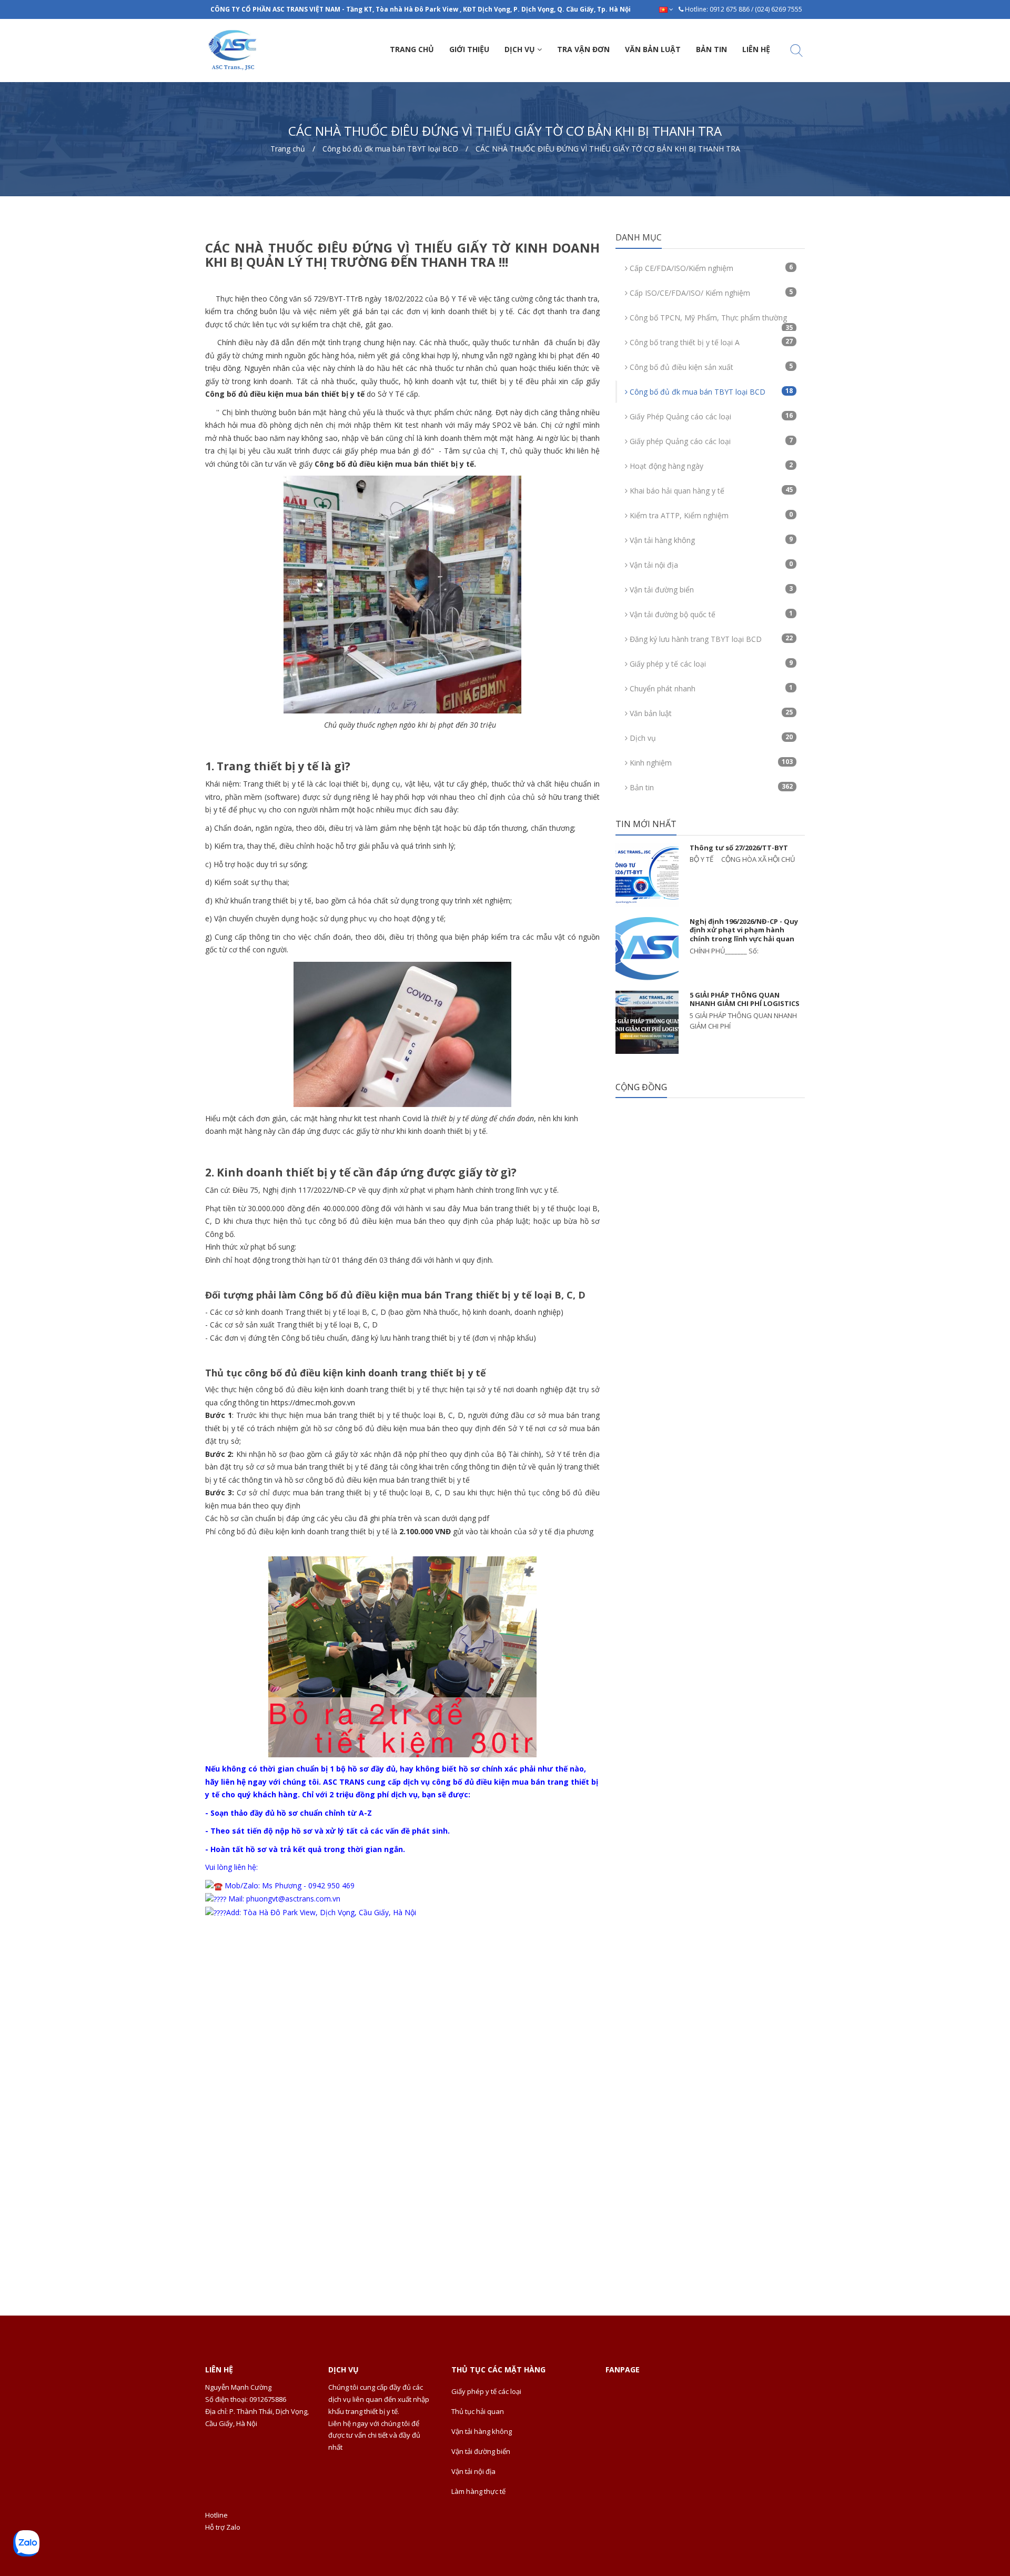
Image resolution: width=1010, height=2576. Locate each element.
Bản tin (710, 787)
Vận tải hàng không (710, 540)
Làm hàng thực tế (478, 2491)
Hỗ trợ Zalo (223, 2527)
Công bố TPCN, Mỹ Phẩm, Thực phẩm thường (710, 321)
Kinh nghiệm (710, 762)
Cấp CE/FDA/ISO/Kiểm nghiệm (710, 268)
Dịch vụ (710, 738)
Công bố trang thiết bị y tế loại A (710, 342)
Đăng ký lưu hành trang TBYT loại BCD (710, 639)
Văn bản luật (710, 713)
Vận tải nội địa (710, 565)
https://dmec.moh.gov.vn (313, 1402)
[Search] (796, 52)
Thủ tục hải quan (478, 2411)
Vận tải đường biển (710, 589)
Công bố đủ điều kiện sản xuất (710, 367)
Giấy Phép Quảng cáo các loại (710, 416)
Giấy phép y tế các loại (710, 663)
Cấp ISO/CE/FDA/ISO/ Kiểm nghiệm (710, 293)
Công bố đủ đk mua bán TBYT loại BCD (710, 391)
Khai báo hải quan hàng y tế (710, 490)
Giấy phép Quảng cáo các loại (710, 441)
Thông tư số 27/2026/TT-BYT (739, 848)
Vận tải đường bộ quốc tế (710, 614)
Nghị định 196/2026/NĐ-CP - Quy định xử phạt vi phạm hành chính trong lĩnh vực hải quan (744, 930)
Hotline (216, 2515)
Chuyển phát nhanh (710, 688)
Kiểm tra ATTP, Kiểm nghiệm (710, 515)
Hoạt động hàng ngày (710, 466)
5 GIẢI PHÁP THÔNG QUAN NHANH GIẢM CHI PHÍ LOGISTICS (745, 999)
